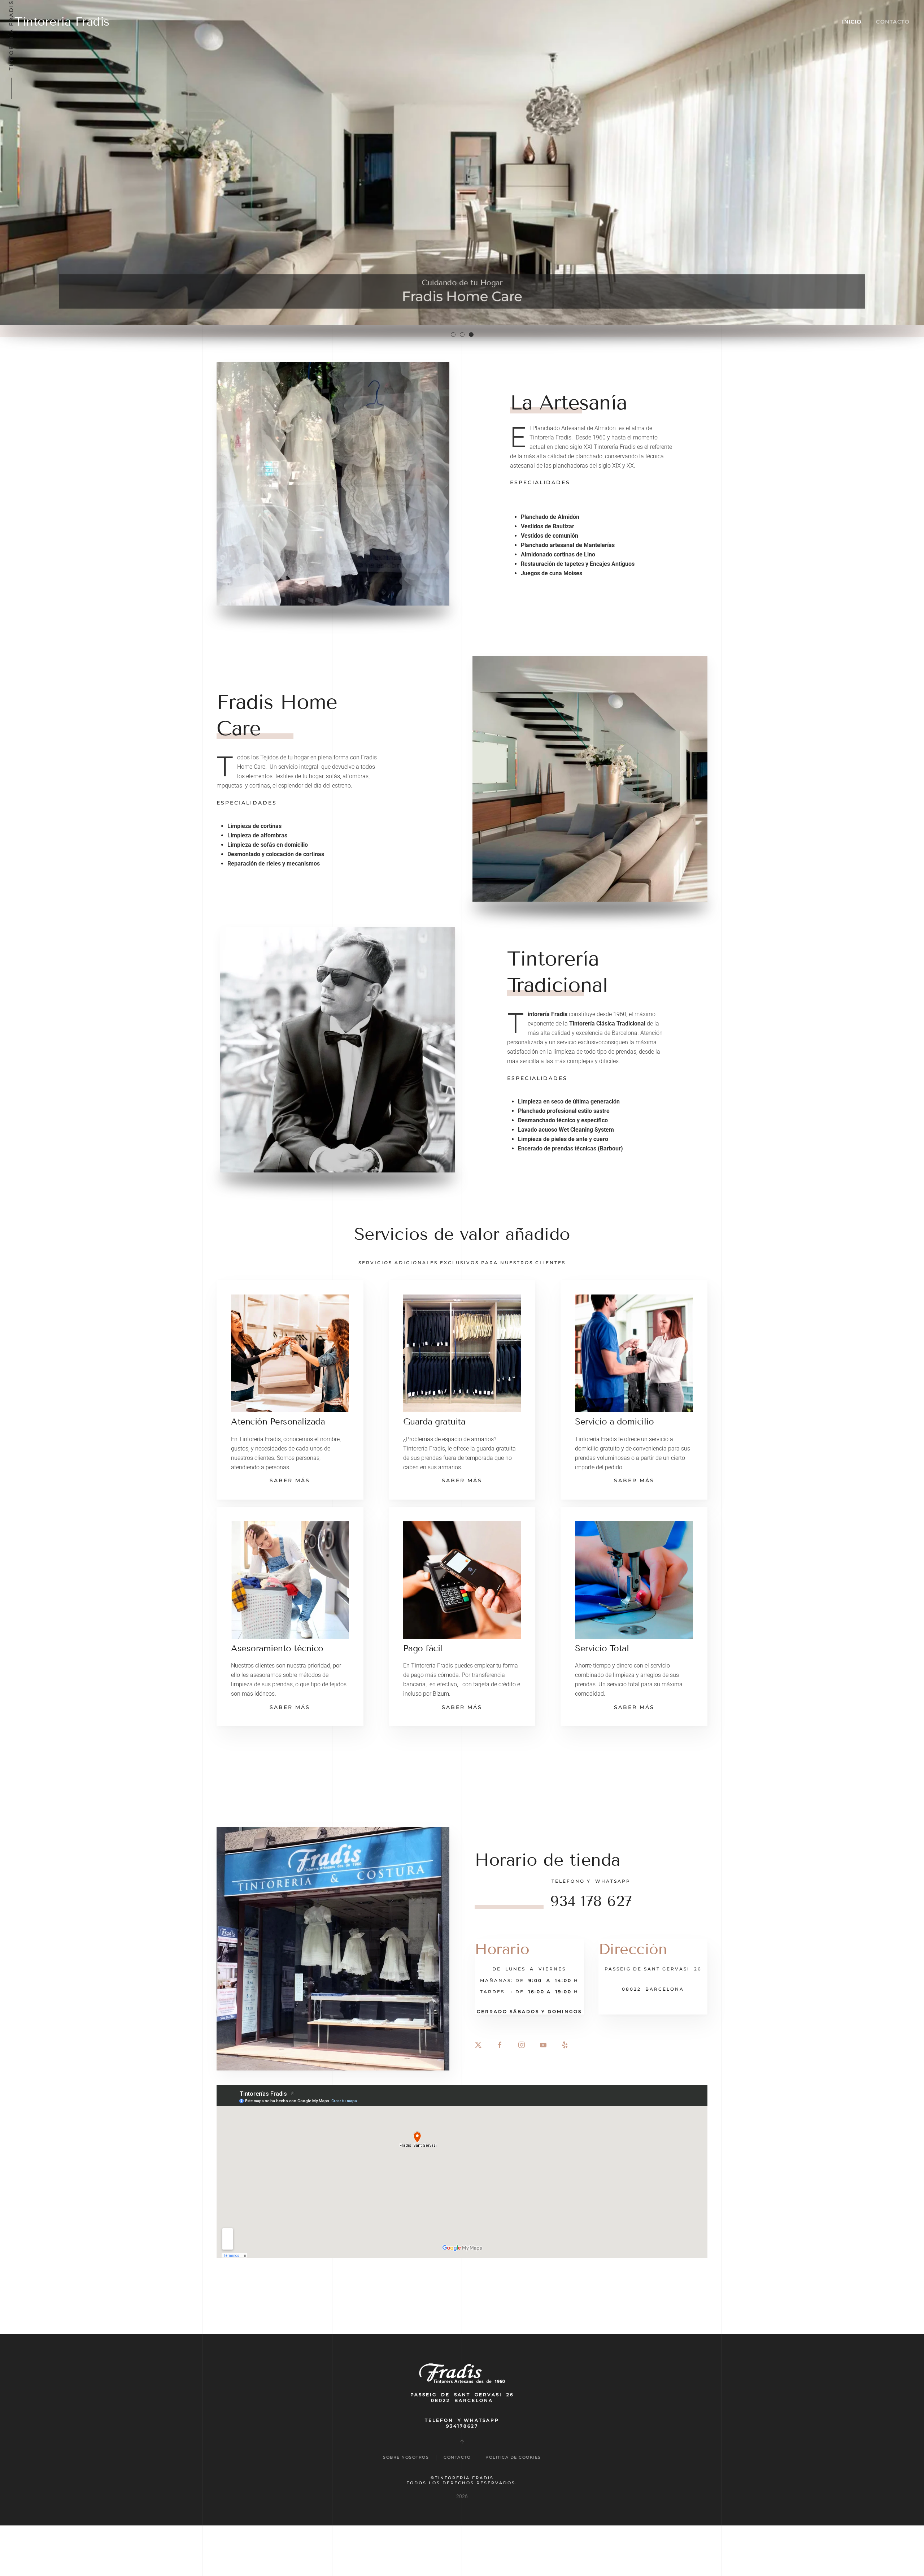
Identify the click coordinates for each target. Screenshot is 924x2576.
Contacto (893, 22)
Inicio (852, 22)
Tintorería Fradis (62, 21)
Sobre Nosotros (406, 2457)
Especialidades (540, 482)
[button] (290, 1390)
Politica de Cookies (513, 2457)
